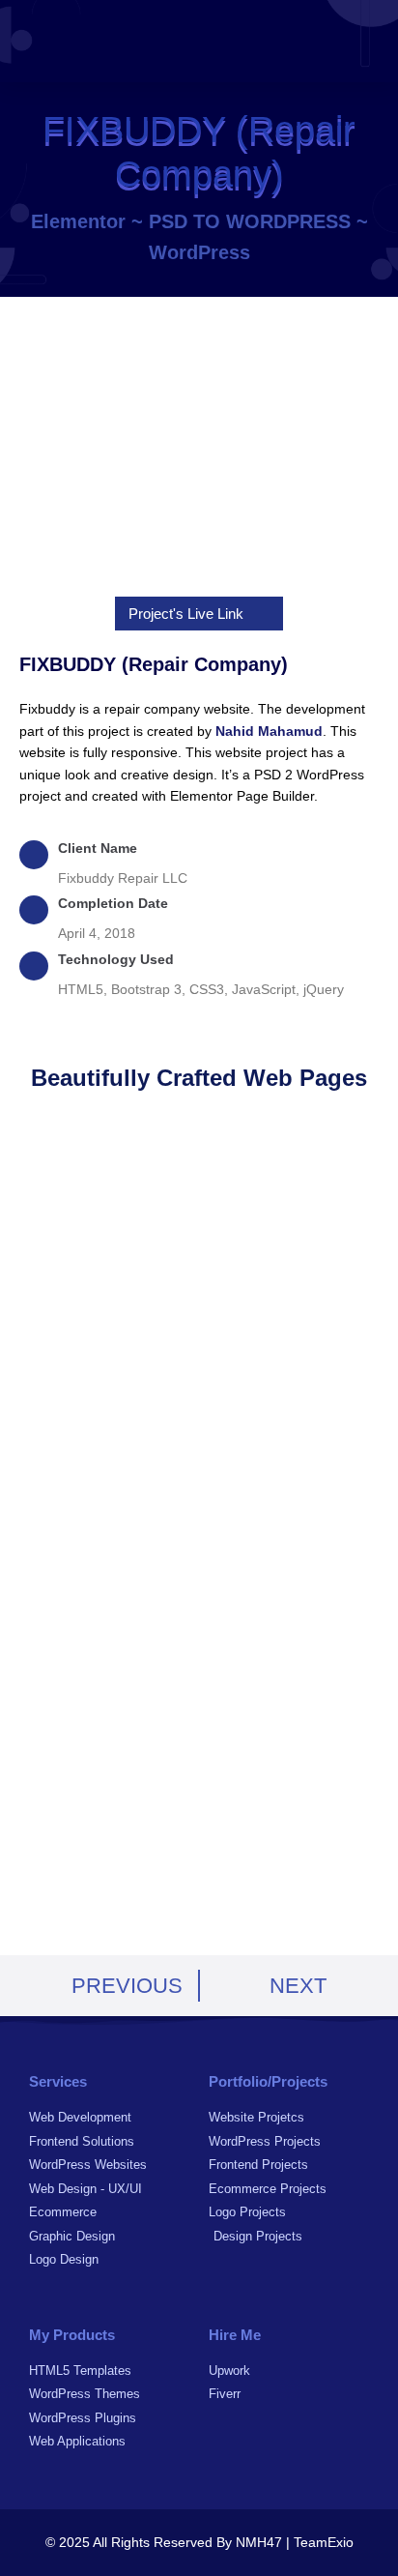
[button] (360, 41)
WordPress (199, 252)
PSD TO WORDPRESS (250, 221)
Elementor (78, 221)
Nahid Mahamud (269, 731)
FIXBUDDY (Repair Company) (154, 664)
